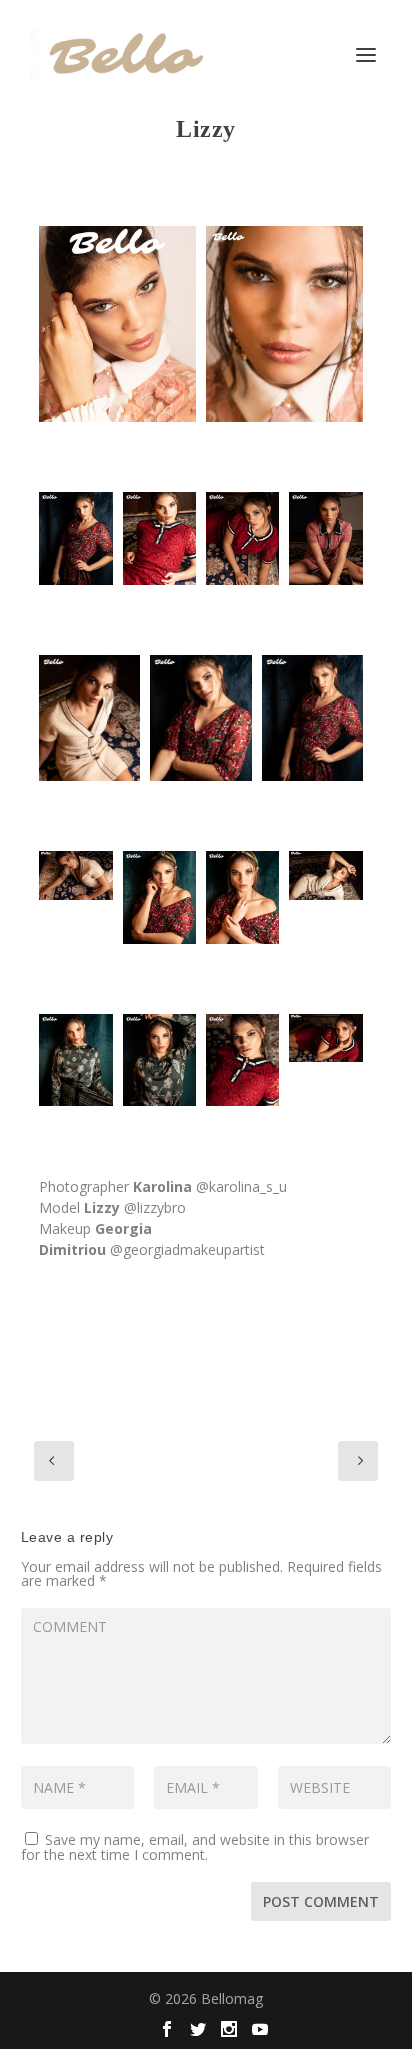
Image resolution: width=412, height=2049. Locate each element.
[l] (117, 324)
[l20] (325, 875)
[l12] (159, 897)
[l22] (75, 875)
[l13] (242, 897)
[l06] (325, 538)
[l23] (325, 1038)
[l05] (242, 538)
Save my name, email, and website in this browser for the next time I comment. (195, 1847)
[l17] (284, 324)
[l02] (75, 538)
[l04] (159, 538)
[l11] (312, 718)
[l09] (89, 718)
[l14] (75, 1060)
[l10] (200, 718)
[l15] (159, 1060)
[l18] (242, 1060)
